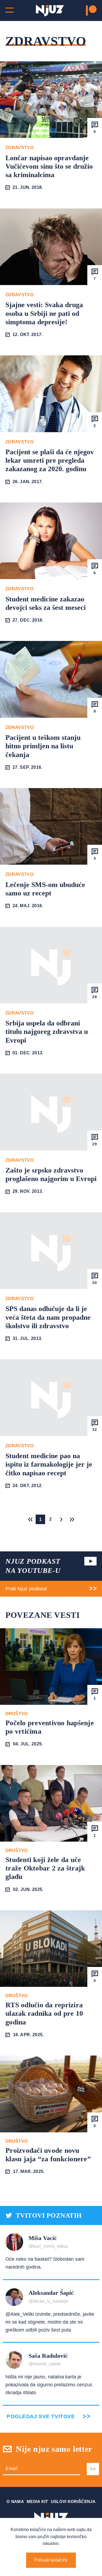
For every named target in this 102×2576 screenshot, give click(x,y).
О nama (15, 2501)
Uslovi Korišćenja (73, 2501)
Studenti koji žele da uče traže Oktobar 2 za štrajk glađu (45, 1868)
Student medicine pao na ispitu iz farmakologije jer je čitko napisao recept (49, 1464)
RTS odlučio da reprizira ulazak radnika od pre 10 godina (44, 2013)
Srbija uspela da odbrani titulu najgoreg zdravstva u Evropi (47, 1032)
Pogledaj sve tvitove (41, 2416)
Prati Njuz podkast (26, 1589)
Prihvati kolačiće (51, 2560)
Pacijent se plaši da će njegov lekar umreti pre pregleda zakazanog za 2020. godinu (50, 460)
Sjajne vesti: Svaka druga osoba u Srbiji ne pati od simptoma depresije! (44, 313)
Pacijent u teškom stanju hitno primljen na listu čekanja (43, 746)
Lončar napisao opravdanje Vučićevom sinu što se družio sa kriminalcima (49, 166)
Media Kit (37, 2501)
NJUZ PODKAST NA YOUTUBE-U (33, 1566)
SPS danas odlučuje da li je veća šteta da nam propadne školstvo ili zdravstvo (48, 1317)
